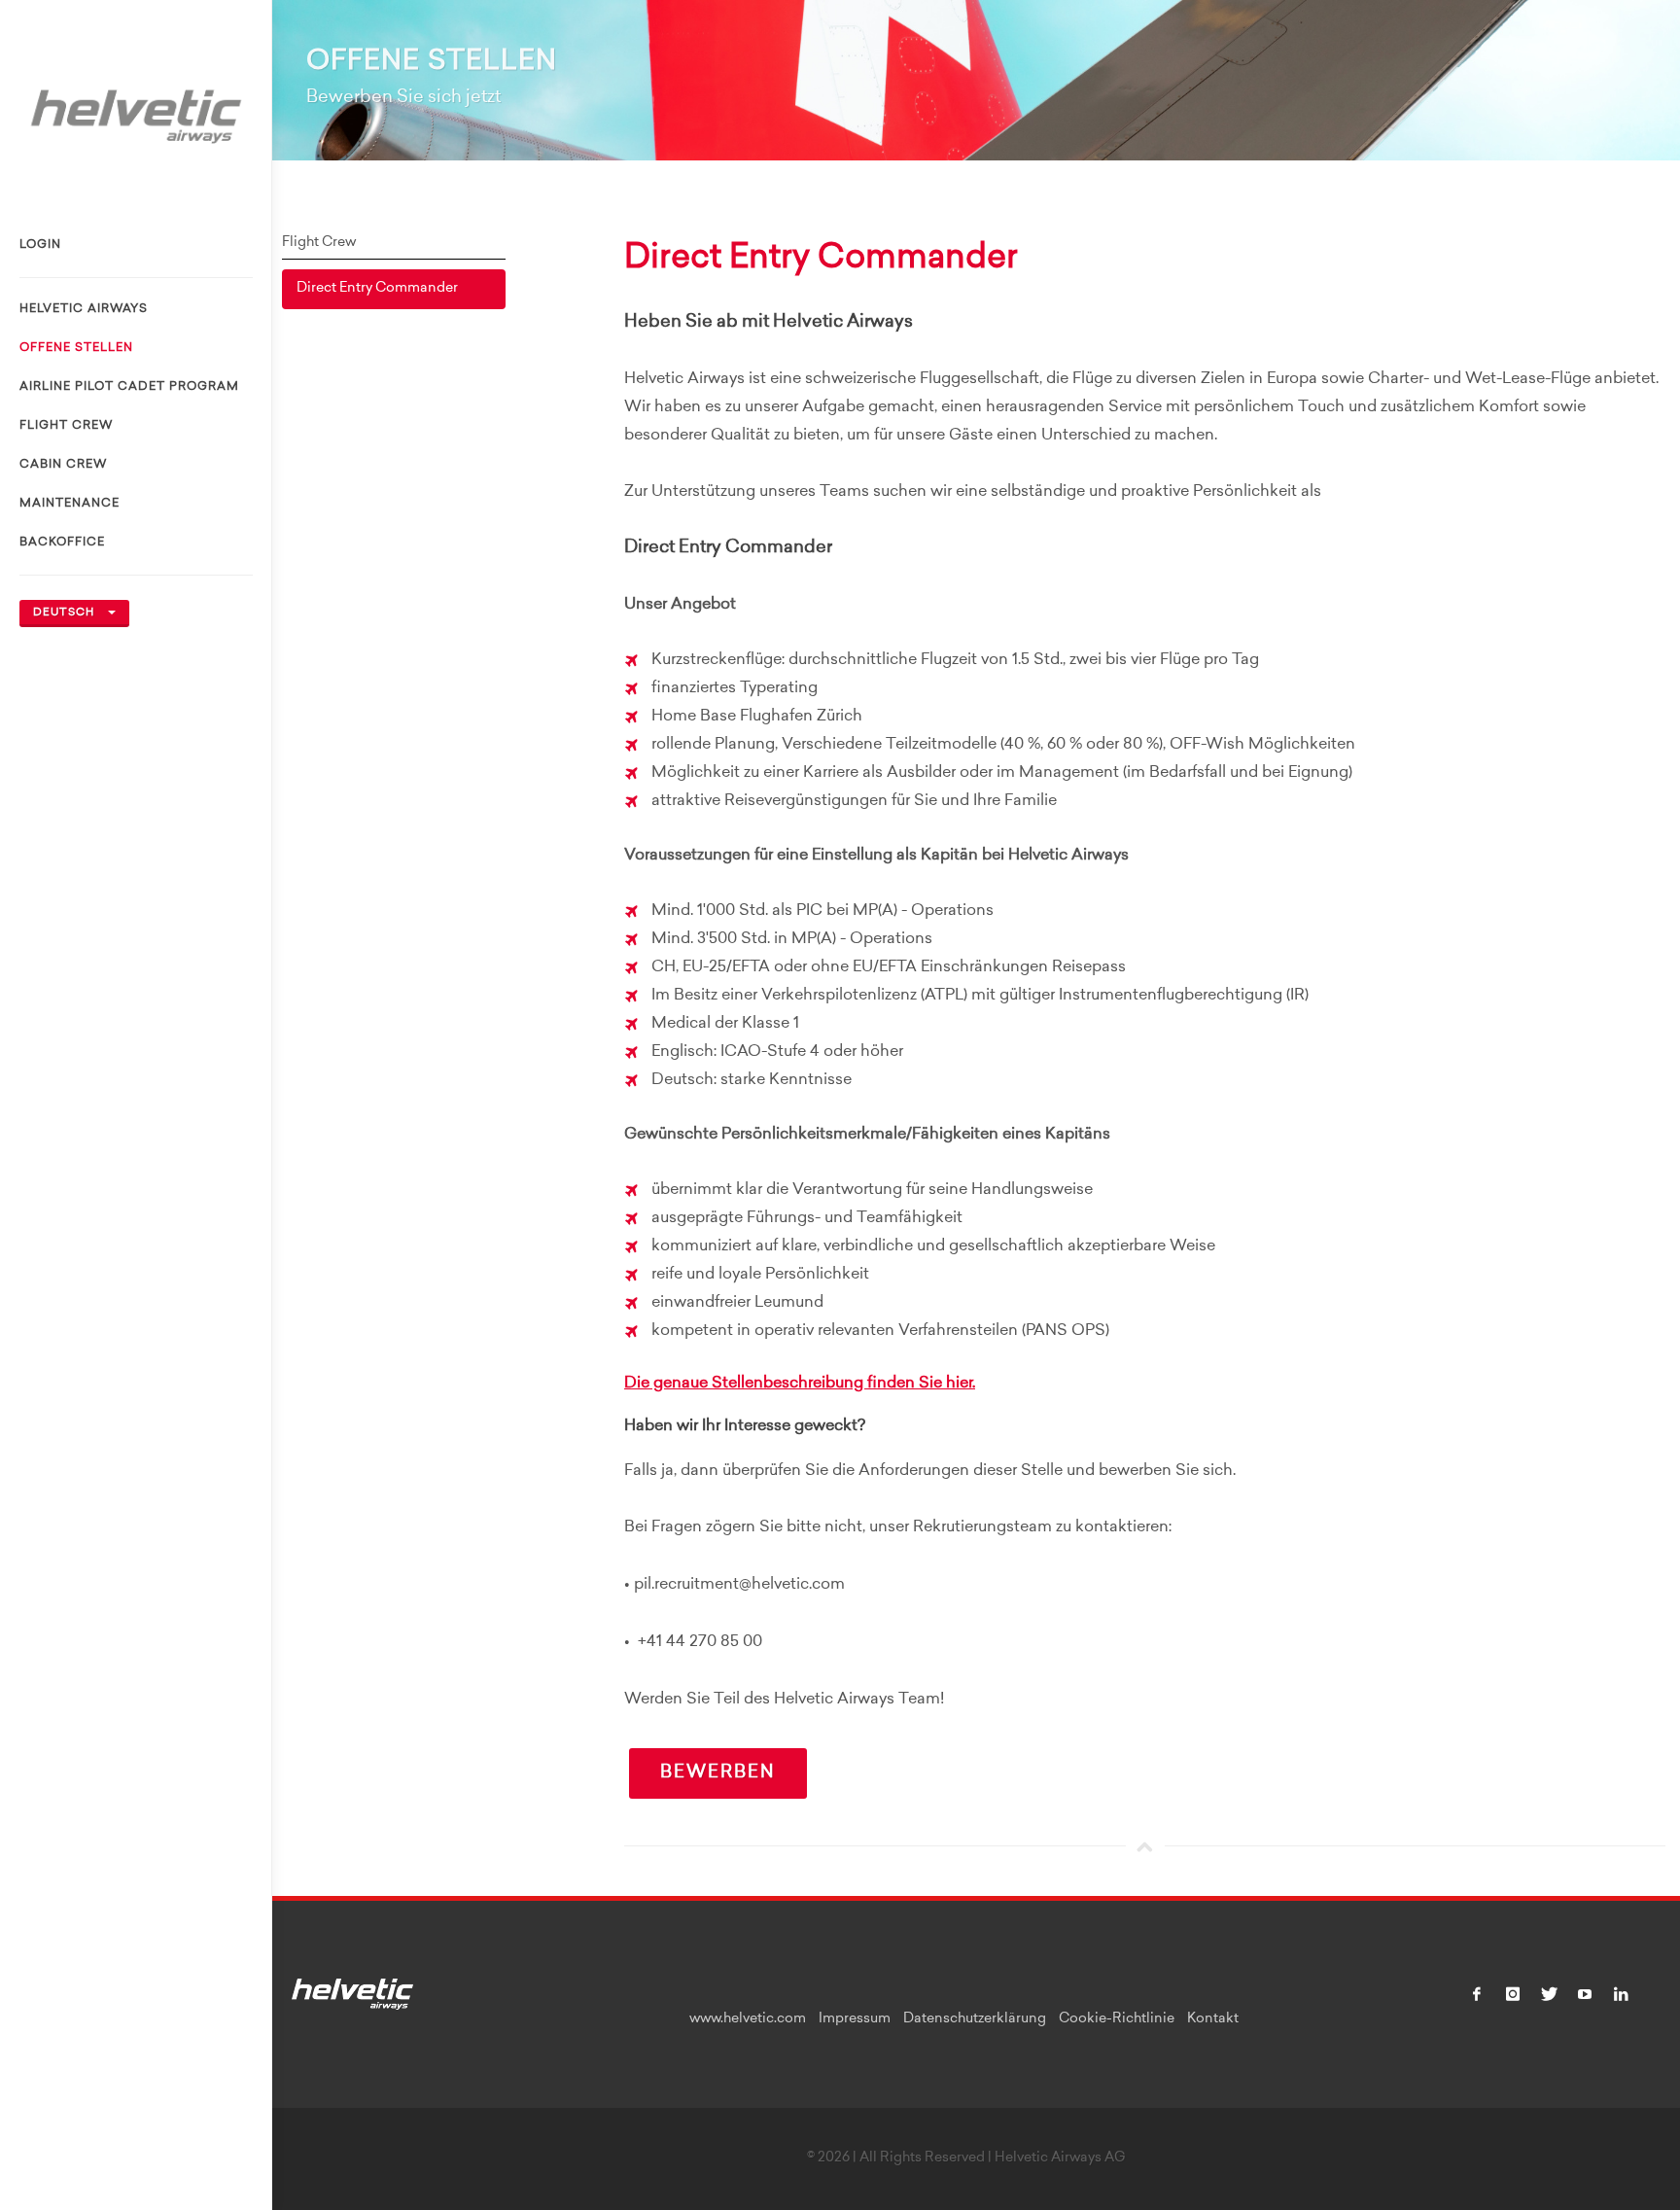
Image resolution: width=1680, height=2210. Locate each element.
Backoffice (62, 543)
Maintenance (70, 504)
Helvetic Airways (84, 309)
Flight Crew (66, 426)
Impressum (855, 2019)
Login (40, 245)
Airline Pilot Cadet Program (129, 387)
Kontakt (1213, 2019)
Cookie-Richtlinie (1117, 2019)
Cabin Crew (63, 465)
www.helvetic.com (748, 2019)
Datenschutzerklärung (975, 2019)
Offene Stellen (76, 348)
